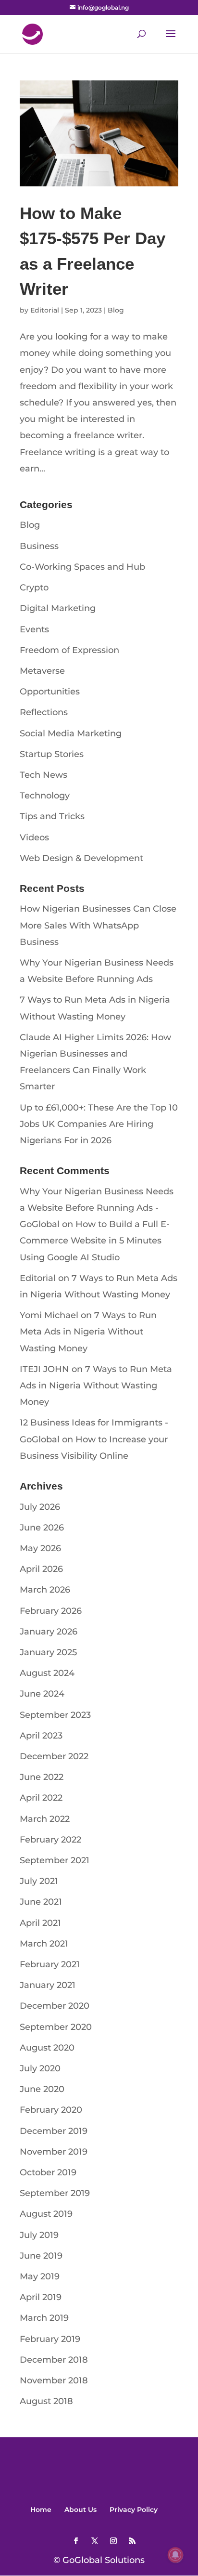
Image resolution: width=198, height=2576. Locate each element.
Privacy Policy (134, 2510)
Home (41, 2510)
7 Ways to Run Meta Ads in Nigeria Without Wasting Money (88, 1332)
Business (39, 546)
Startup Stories (52, 754)
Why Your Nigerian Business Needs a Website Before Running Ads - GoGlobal (97, 1208)
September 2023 (55, 1715)
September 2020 (56, 2027)
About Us (80, 2510)
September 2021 (55, 1860)
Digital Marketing (58, 608)
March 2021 (44, 1944)
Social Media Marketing (71, 733)
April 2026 (41, 1569)
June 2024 (42, 1694)
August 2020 (47, 2048)
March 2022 (45, 1819)
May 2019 (40, 2276)
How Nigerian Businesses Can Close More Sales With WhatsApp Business (98, 925)
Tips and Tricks (52, 816)
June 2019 (41, 2256)
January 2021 (48, 1985)
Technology (45, 796)
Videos (34, 837)
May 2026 (40, 1548)
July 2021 (39, 1881)
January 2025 (48, 1652)
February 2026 (51, 1611)
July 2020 (40, 2068)
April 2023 (41, 1736)
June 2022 (42, 1777)
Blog (116, 310)
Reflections (44, 712)
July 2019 (39, 2235)
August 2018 (46, 2401)
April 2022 (41, 1798)
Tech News (43, 775)
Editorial (45, 310)
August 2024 (47, 1673)
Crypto (34, 588)
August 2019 (46, 2214)
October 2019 (48, 2172)
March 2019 (44, 2318)
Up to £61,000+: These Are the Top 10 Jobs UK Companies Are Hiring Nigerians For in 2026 (99, 1124)
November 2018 (54, 2380)
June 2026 (42, 1528)
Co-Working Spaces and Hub (82, 567)
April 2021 (40, 1923)
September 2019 (55, 2193)
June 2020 (42, 2089)
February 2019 (50, 2339)
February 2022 (50, 1840)
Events (34, 629)
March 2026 (45, 1590)
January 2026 (49, 1632)
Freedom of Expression (69, 650)
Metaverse (42, 671)
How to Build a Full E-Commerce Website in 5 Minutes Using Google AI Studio (95, 1241)
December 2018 (54, 2360)
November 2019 (54, 2152)
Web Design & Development (81, 858)
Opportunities (50, 692)
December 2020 (55, 2006)
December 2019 (54, 2131)
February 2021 (50, 1964)
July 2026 (40, 1507)
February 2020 (51, 2110)
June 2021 (41, 1902)
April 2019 (41, 2297)
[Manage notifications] (175, 2555)
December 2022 (54, 1756)
